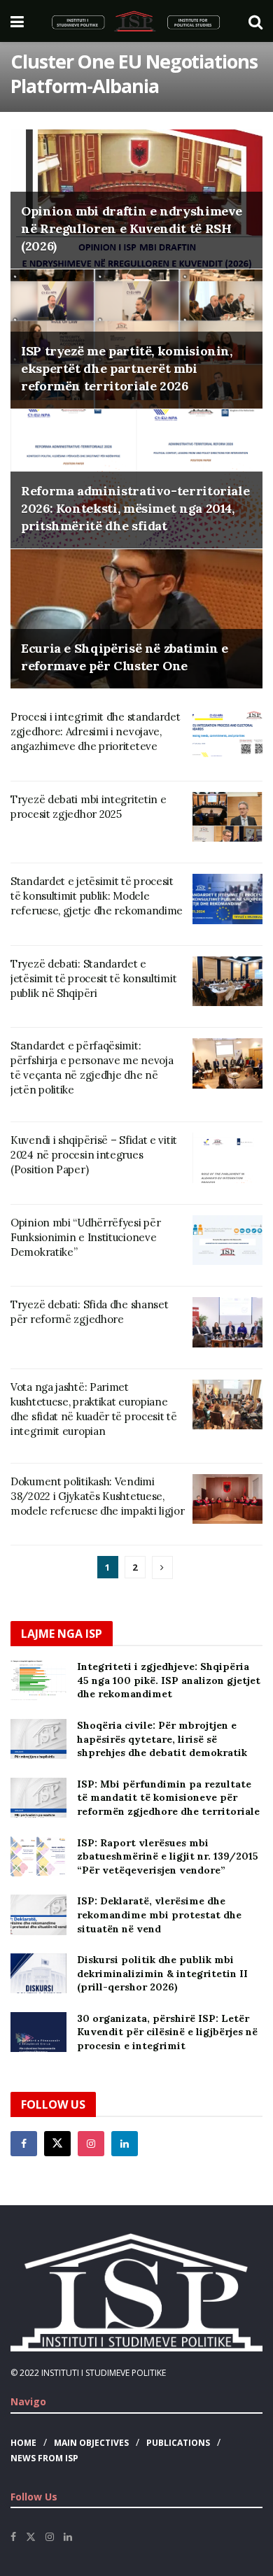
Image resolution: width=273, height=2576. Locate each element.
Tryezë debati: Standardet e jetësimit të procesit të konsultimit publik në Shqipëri (93, 978)
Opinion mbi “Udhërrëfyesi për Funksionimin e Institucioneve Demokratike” (85, 1237)
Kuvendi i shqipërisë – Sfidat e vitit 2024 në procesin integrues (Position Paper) (94, 1155)
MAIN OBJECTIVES (91, 2443)
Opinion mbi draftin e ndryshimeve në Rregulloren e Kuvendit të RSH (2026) (132, 228)
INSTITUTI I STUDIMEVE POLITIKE (104, 2373)
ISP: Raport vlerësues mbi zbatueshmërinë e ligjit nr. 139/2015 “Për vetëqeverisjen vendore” (168, 1856)
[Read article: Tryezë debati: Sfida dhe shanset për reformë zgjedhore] (227, 1322)
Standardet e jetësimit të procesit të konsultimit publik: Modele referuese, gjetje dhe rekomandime (97, 896)
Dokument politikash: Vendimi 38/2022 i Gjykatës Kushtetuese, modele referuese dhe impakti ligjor (98, 1496)
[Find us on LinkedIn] (68, 2537)
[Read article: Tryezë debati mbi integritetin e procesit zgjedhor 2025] (227, 817)
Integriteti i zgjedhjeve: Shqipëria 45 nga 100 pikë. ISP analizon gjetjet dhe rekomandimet (169, 1680)
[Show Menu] (17, 21)
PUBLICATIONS (178, 2443)
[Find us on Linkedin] (125, 2144)
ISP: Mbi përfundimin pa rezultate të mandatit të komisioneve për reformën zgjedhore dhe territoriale (168, 1798)
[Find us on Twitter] (57, 2144)
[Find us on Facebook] (24, 2144)
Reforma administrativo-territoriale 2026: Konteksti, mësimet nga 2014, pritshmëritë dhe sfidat (135, 508)
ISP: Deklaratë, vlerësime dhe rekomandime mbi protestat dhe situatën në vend (159, 1915)
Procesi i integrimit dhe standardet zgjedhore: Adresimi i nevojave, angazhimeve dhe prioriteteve (96, 731)
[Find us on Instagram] (91, 2144)
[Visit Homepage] (136, 21)
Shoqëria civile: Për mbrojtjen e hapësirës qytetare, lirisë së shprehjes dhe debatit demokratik (162, 1739)
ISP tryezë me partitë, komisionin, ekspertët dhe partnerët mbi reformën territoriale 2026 (127, 368)
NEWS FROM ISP (44, 2458)
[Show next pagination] (162, 1567)
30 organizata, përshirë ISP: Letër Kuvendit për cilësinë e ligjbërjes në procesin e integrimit (167, 2032)
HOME (23, 2443)
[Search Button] (255, 21)
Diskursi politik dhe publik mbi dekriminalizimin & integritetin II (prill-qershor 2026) (162, 1973)
